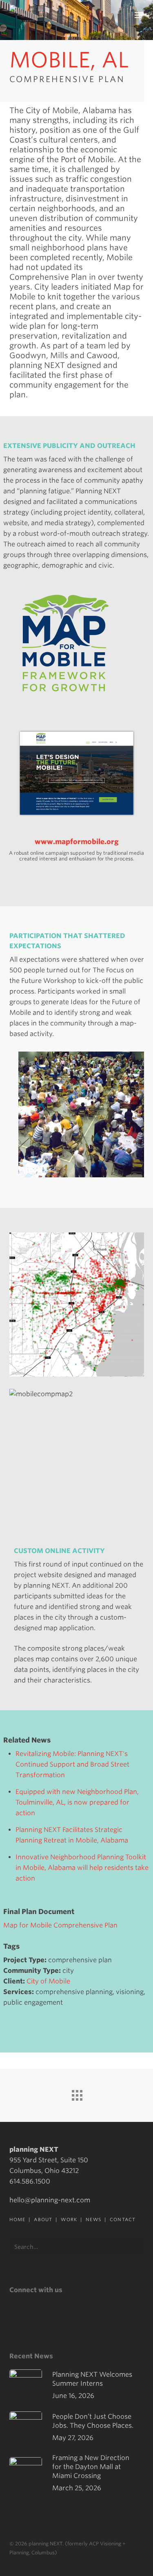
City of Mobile (48, 1981)
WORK (69, 2219)
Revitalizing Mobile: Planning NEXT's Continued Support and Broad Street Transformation (72, 1764)
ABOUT (43, 2219)
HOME (17, 2219)
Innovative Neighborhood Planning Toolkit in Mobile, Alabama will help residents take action (82, 1868)
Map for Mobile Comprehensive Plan (60, 1925)
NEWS (93, 2219)
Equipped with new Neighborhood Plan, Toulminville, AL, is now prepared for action (77, 1802)
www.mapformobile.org (77, 842)
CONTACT (123, 2219)
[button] (139, 15)
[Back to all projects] (77, 2093)
